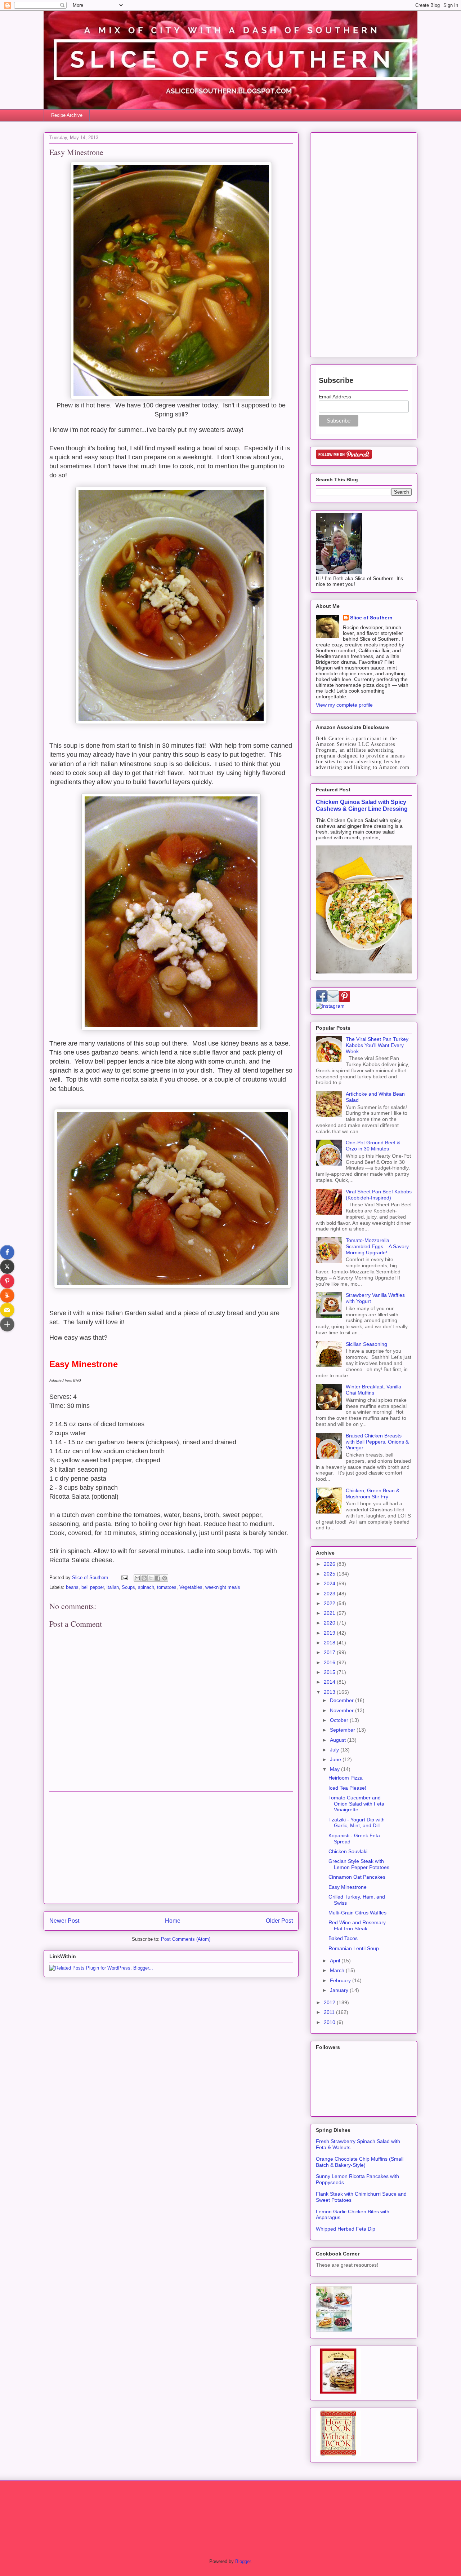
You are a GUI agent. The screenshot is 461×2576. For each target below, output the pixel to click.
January (340, 1990)
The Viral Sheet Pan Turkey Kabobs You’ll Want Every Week (377, 1045)
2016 (330, 1662)
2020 (330, 1623)
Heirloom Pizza (346, 1778)
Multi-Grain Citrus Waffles (357, 1913)
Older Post (279, 1921)
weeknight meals (223, 1587)
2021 (330, 1613)
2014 (330, 1682)
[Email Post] (124, 1578)
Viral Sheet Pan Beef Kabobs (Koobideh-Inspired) (379, 1195)
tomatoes (167, 1587)
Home (173, 1921)
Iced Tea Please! (347, 1788)
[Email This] (137, 1578)
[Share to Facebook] (158, 1578)
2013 (330, 1692)
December (343, 1700)
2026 (330, 1564)
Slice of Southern (371, 618)
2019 (330, 1633)
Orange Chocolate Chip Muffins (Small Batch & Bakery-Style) (360, 2162)
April (336, 1961)
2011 (330, 2012)
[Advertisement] (171, 1848)
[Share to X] (151, 1578)
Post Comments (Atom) (186, 1939)
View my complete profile (344, 705)
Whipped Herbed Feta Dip (346, 2229)
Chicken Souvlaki (348, 1851)
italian (113, 1587)
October (340, 1720)
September (343, 1730)
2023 (330, 1594)
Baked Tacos (343, 1938)
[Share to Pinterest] (165, 1578)
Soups (128, 1587)
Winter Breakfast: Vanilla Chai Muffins (373, 1390)
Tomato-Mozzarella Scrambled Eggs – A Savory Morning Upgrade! (377, 1246)
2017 (330, 1652)
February (341, 1980)
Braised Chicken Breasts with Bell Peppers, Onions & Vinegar (377, 1442)
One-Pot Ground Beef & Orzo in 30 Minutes (373, 1146)
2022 (330, 1603)
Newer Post (64, 1921)
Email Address (335, 397)
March (338, 1970)
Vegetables (191, 1587)
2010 (330, 2022)
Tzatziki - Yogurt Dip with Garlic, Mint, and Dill (357, 1823)
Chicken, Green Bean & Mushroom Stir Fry (373, 1494)
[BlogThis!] (144, 1578)
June (336, 1759)
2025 (330, 1574)
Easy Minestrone (348, 1887)
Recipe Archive (67, 115)
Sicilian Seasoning (366, 1344)
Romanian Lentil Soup (354, 1948)
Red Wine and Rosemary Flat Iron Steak (357, 1925)
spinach (146, 1587)
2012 (330, 2002)
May (335, 1769)
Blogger (243, 2561)
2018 (330, 1643)
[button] (7, 1252)
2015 (330, 1672)
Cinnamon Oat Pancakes (357, 1877)
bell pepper (93, 1587)
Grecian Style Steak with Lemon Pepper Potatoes (359, 1864)
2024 (330, 1583)
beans (72, 1587)
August (339, 1740)
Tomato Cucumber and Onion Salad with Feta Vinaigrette (356, 1804)
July (335, 1750)
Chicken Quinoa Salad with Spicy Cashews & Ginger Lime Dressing (362, 805)
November (343, 1710)
